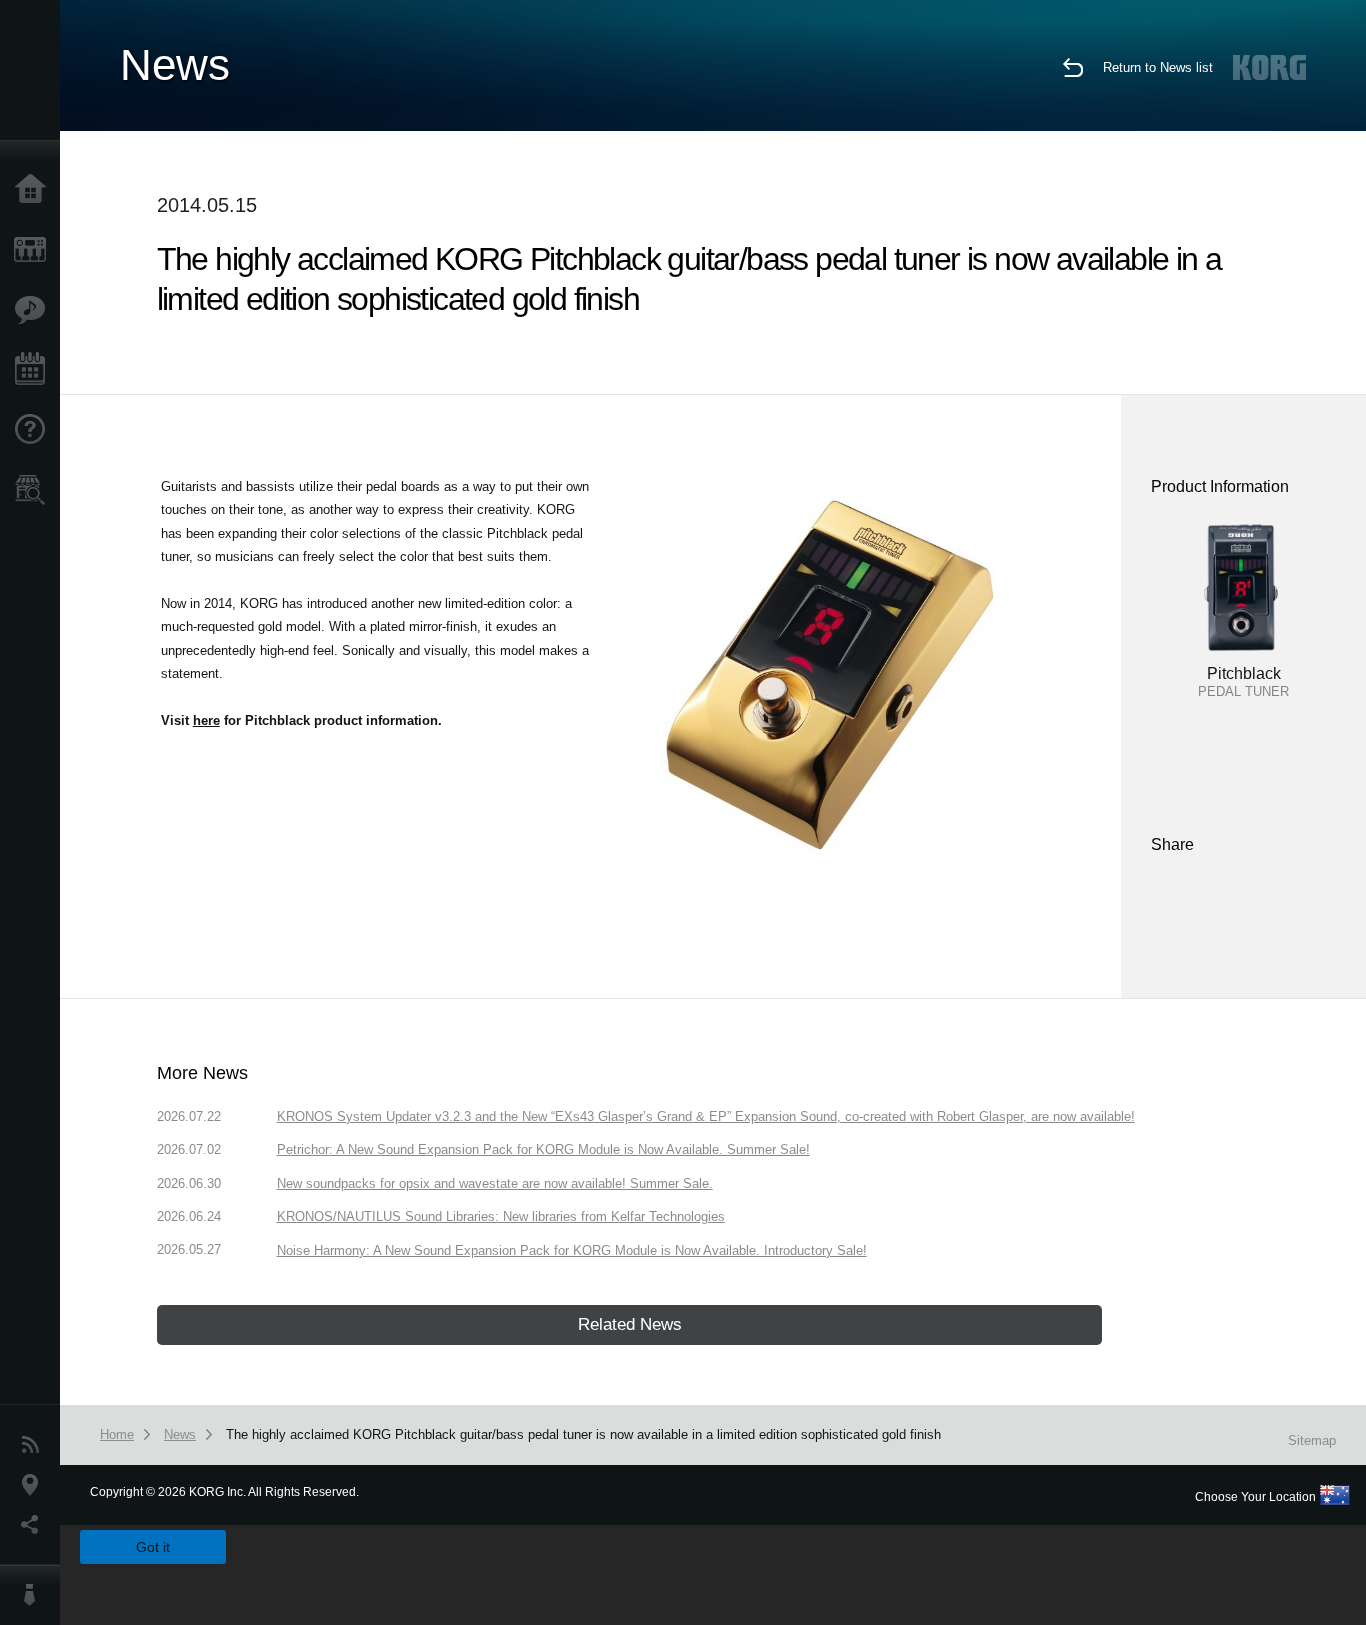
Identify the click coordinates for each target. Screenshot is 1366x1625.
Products (35, 250)
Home (35, 190)
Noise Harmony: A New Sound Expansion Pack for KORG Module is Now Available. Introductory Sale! (572, 1250)
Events (35, 370)
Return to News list (1158, 67)
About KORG (35, 1595)
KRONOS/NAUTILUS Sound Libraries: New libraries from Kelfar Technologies (501, 1216)
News (35, 1445)
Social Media (35, 1525)
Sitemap (1312, 1440)
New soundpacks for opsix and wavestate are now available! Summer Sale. (495, 1183)
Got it (153, 1547)
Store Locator (35, 490)
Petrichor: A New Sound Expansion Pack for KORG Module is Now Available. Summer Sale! (543, 1149)
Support (35, 430)
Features (35, 310)
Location (35, 1485)
